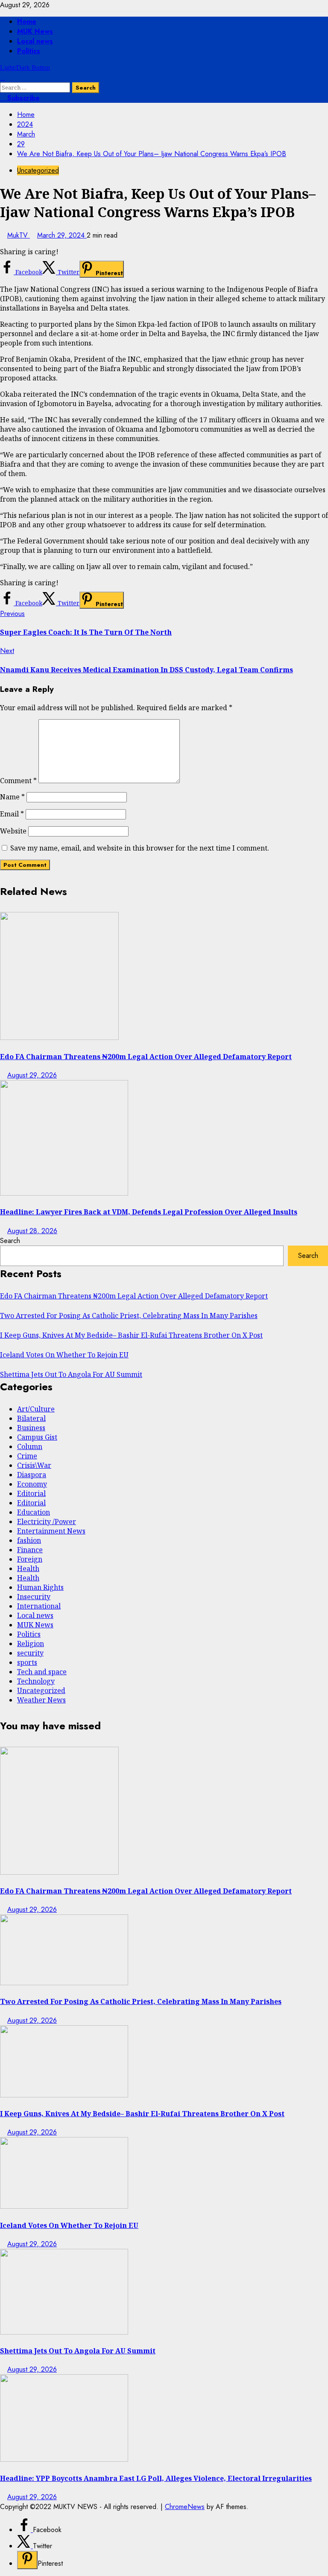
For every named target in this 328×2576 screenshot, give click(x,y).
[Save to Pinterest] (27, 2560)
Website (13, 831)
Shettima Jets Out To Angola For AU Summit (71, 1374)
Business (31, 1428)
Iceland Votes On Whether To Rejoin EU (64, 1355)
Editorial (31, 1493)
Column (30, 1446)
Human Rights (40, 1587)
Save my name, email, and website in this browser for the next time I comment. (140, 848)
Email (12, 814)
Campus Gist (37, 1437)
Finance (30, 1550)
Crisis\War (34, 1465)
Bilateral (31, 1418)
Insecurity (34, 1597)
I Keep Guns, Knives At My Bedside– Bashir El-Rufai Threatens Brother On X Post (131, 1335)
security (30, 1653)
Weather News (41, 1700)
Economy (32, 1484)
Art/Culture (36, 1409)
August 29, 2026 (32, 1075)
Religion (31, 1644)
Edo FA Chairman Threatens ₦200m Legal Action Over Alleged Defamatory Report (146, 1057)
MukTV (19, 235)
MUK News (35, 31)
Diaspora (32, 1475)
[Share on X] (25, 2546)
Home (27, 22)
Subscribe (22, 98)
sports (27, 1662)
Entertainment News (51, 1531)
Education (34, 1512)
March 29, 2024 (62, 235)
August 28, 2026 (32, 1231)
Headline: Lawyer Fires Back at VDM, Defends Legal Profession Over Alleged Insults (149, 1212)
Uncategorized (38, 170)
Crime (27, 1456)
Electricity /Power (47, 1522)
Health (28, 1568)
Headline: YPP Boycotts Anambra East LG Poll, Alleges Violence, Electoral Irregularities (156, 2478)
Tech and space (42, 1672)
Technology (36, 1681)
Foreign (30, 1559)
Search (10, 1241)
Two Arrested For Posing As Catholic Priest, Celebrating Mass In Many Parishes (129, 1316)
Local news (35, 41)
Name (12, 797)
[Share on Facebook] (25, 2530)
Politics (29, 51)
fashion (29, 1540)
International (39, 1606)
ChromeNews (185, 2507)
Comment (18, 781)
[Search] (3, 77)
